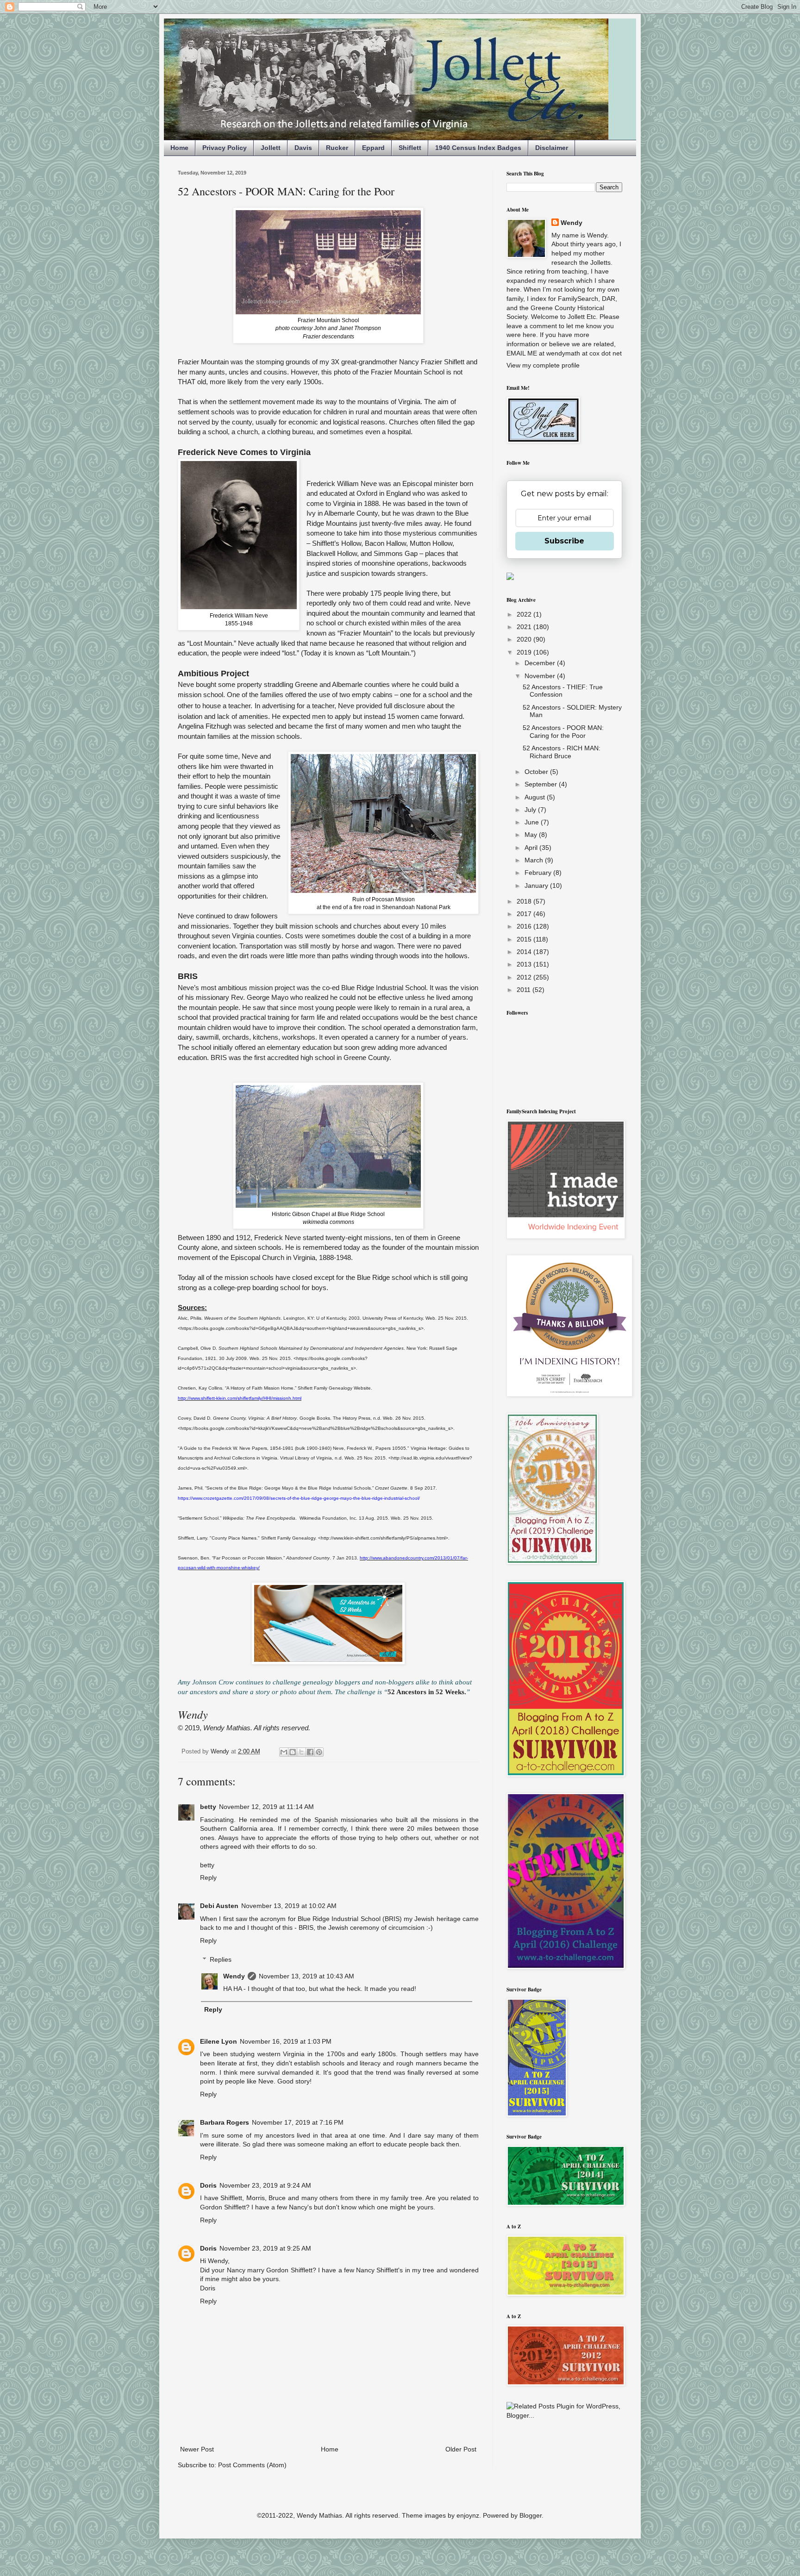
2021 (525, 627)
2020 (525, 639)
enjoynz (468, 2515)
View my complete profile (543, 365)
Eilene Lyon (219, 2041)
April (532, 848)
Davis (303, 148)
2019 (525, 652)
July (531, 810)
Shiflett (410, 148)
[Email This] (284, 1752)
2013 (525, 964)
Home (179, 148)
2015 (525, 939)
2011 (525, 990)
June (533, 822)
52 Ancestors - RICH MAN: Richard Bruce (562, 752)
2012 (525, 977)
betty (208, 1807)
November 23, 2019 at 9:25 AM (265, 2248)
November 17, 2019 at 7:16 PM (298, 2122)
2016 (525, 926)
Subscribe (564, 541)
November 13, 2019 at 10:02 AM (289, 1906)
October (537, 772)
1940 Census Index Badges (478, 148)
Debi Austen (219, 1906)
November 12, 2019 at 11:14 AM (266, 1807)
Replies (221, 1959)
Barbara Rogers (225, 2122)
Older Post (461, 2449)
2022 (525, 614)
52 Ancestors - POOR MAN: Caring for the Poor (563, 732)
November (541, 676)
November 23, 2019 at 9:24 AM (265, 2185)
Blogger (531, 2515)
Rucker (337, 148)
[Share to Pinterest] (319, 1752)
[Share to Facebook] (310, 1752)
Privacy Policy (225, 148)
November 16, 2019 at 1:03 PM (286, 2041)
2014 (525, 952)
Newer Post (197, 2449)
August (536, 797)
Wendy (234, 1976)
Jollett (271, 148)
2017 (525, 914)
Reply (208, 1877)
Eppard (373, 148)
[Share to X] (301, 1752)
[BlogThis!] (293, 1752)
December (541, 663)
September (542, 784)
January (537, 886)
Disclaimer (552, 148)
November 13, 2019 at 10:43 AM (306, 1976)
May (532, 835)
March (535, 860)
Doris (208, 2185)
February (539, 873)
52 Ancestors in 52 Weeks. (427, 1692)
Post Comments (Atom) (252, 2465)
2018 (525, 901)
